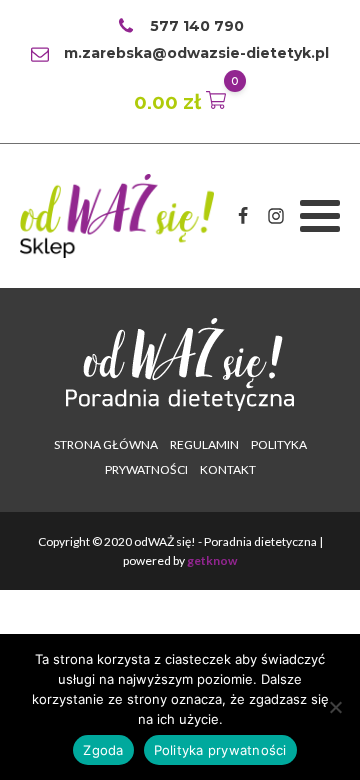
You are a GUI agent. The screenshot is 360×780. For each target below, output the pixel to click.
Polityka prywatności (220, 750)
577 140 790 (197, 26)
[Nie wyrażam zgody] (335, 707)
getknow (212, 560)
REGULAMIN (204, 444)
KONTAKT (228, 469)
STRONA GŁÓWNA (106, 444)
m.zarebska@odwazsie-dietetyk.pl (196, 53)
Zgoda (103, 750)
